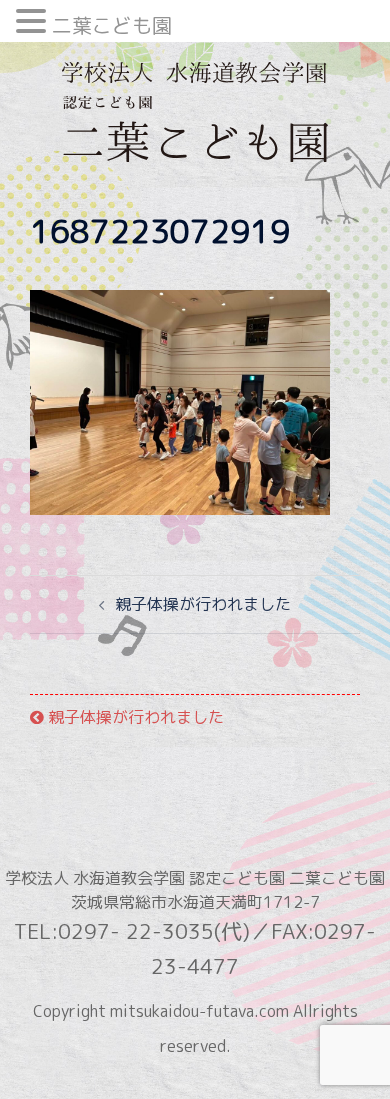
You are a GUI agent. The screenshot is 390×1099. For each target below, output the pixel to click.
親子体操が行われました (203, 604)
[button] (34, 23)
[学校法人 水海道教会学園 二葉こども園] (194, 118)
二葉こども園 (112, 25)
